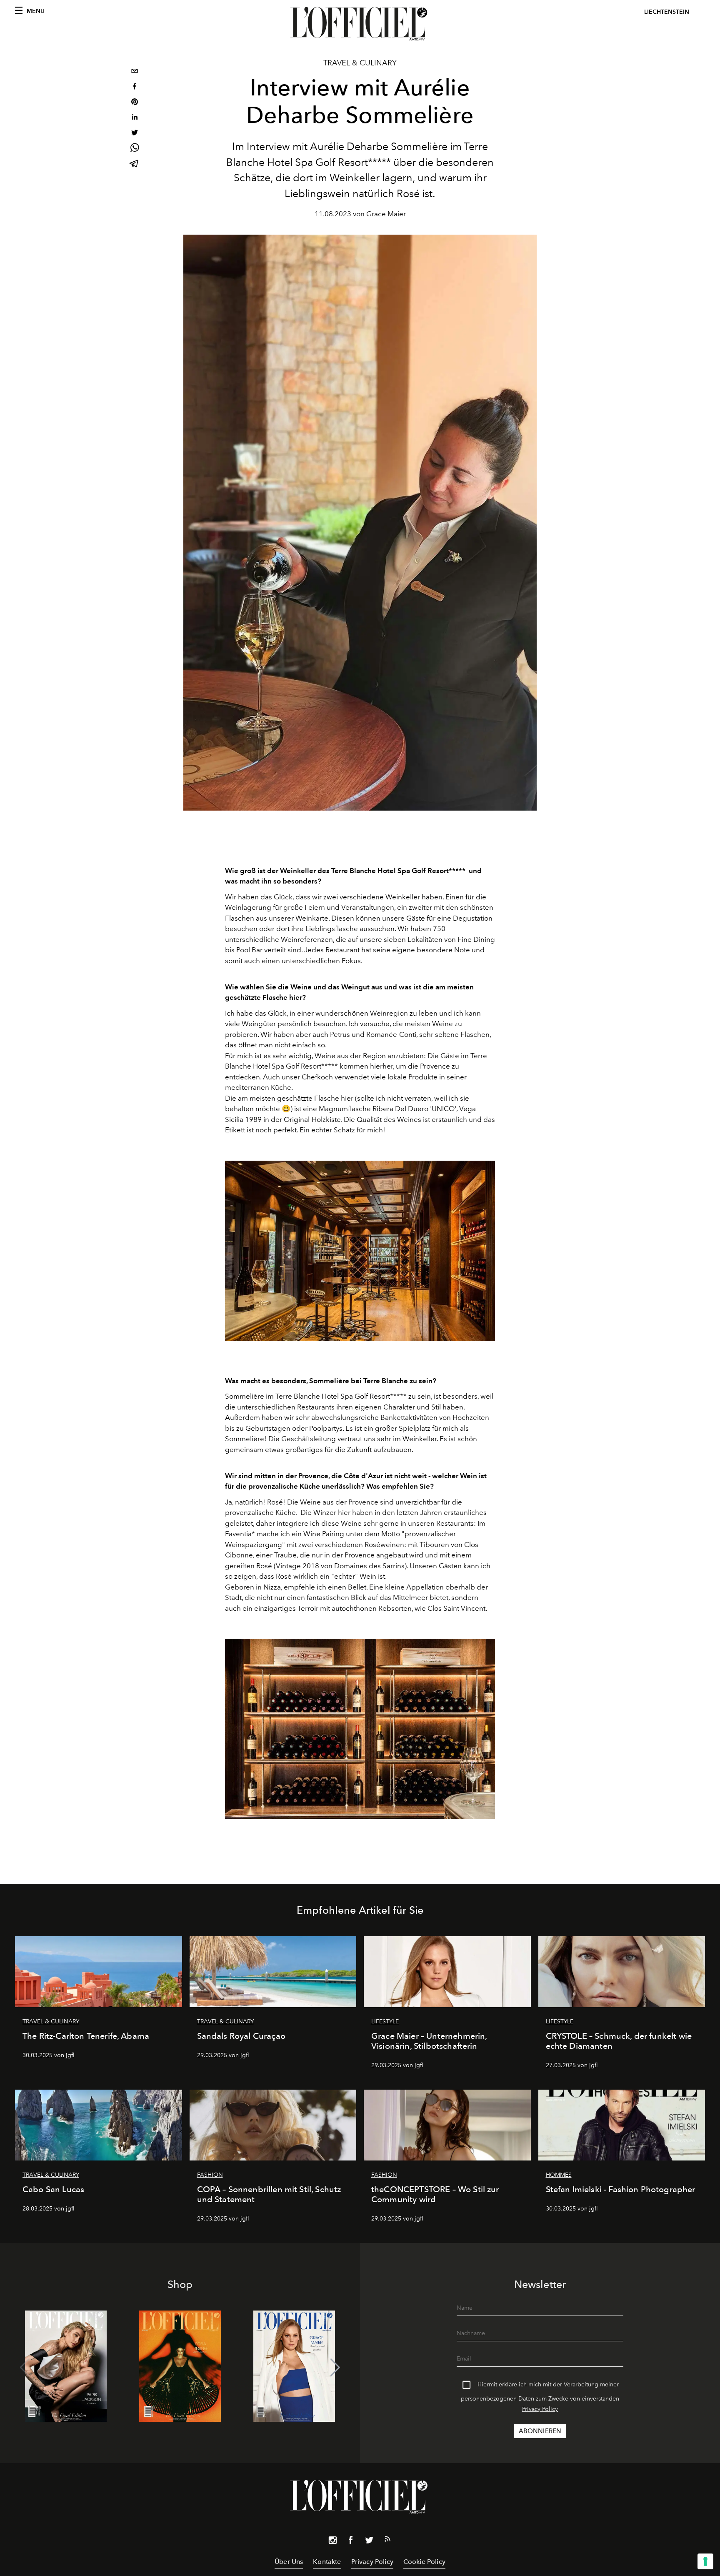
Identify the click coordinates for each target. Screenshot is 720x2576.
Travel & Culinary (360, 63)
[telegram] (135, 164)
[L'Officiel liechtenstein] (360, 24)
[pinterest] (135, 103)
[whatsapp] (135, 149)
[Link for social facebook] (351, 2542)
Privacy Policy (540, 2409)
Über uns (289, 2562)
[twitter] (135, 134)
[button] (335, 2368)
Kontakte (327, 2562)
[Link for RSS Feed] (387, 2541)
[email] (135, 72)
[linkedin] (135, 118)
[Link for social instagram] (332, 2542)
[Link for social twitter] (369, 2542)
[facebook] (135, 87)
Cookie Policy (424, 2562)
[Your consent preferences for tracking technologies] (705, 2561)
